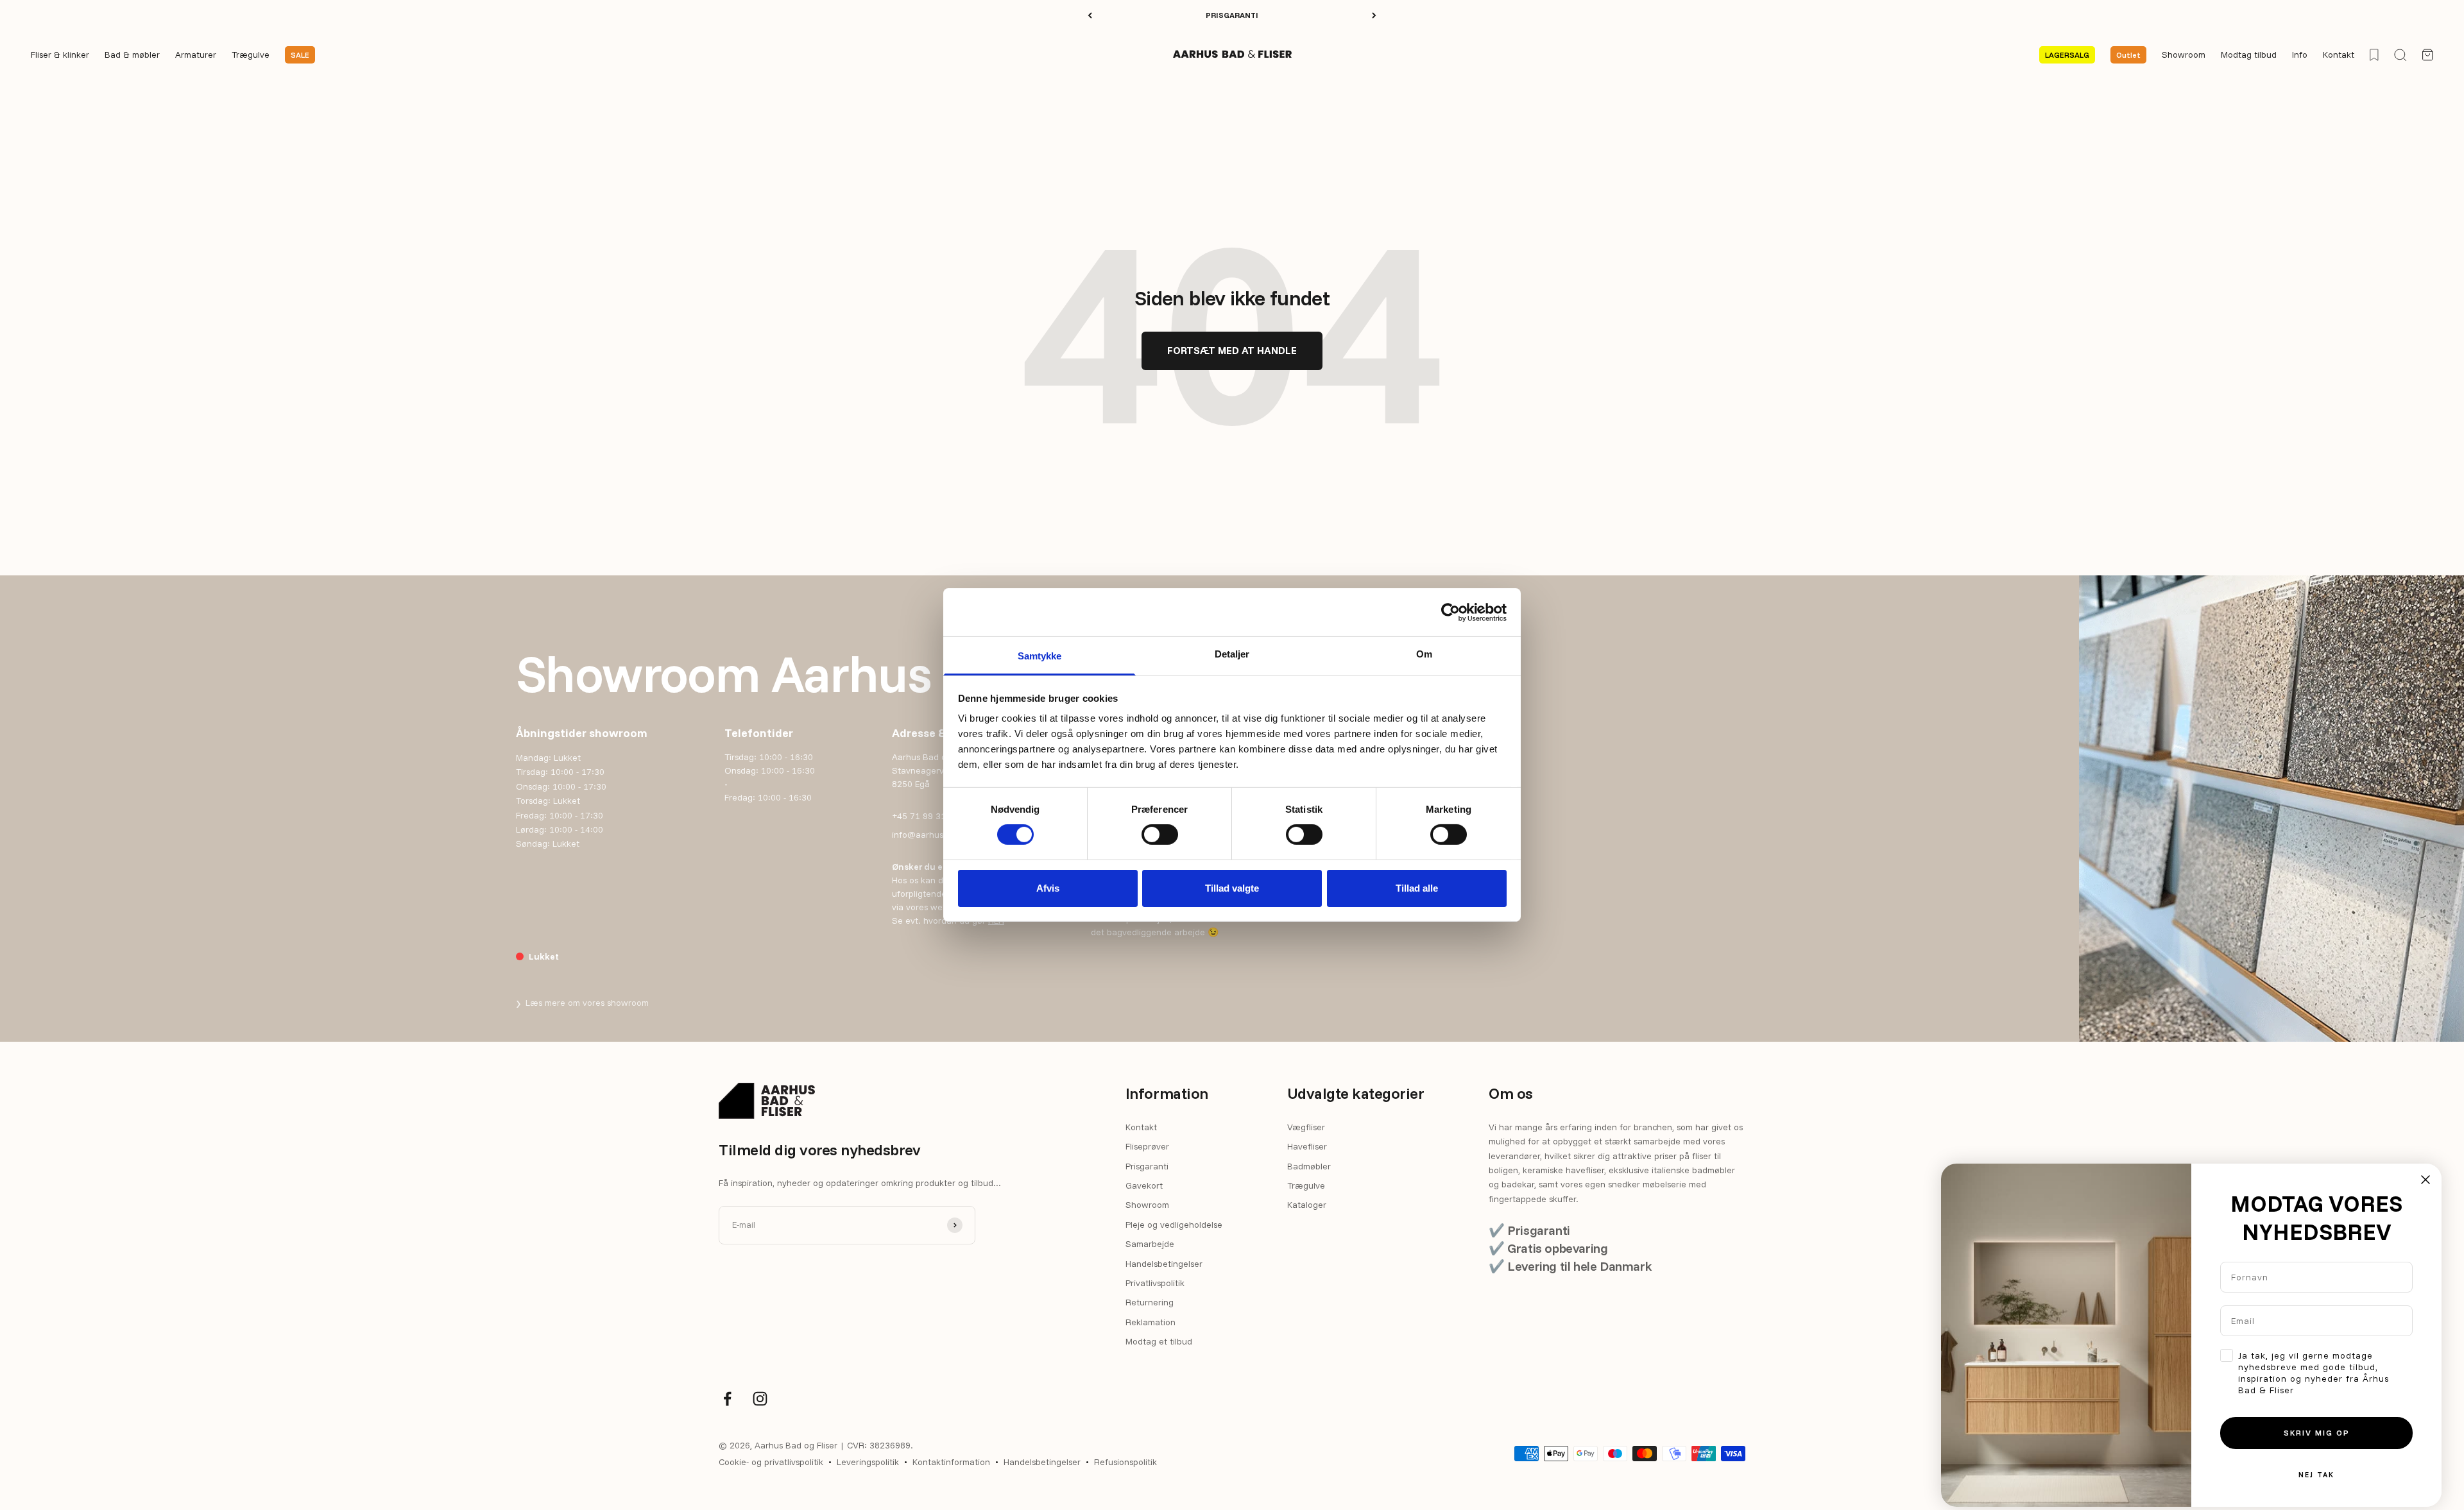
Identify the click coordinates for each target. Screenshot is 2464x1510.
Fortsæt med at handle (1232, 350)
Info (2300, 55)
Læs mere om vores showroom (582, 1003)
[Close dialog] (2425, 1180)
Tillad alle (1417, 888)
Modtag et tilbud (1159, 1341)
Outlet (2128, 55)
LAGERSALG (2067, 55)
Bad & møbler (132, 55)
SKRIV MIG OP (2317, 1433)
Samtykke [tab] (1040, 656)
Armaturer (196, 55)
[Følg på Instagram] (760, 1399)
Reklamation (1151, 1322)
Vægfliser (1306, 1127)
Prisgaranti (1147, 1166)
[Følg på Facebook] (727, 1399)
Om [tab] (1424, 654)
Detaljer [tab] (1232, 654)
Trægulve (251, 55)
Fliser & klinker (60, 55)
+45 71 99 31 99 (925, 816)
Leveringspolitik (868, 1462)
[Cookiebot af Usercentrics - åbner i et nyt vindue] (1450, 612)
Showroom (2184, 55)
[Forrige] (1090, 15)
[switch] (1160, 835)
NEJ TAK (2316, 1475)
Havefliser (1307, 1146)
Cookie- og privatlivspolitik (771, 1462)
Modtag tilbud (2249, 55)
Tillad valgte (1232, 888)
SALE (300, 55)
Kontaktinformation (951, 1462)
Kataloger (1307, 1205)
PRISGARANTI (1232, 15)
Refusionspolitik (1125, 1462)
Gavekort (1144, 1185)
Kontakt (2339, 55)
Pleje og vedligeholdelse (1174, 1225)
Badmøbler (1309, 1166)
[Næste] (1374, 15)
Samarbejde (1150, 1244)
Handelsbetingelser (1164, 1264)
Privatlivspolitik (1155, 1283)
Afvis (1048, 888)
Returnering (1150, 1302)
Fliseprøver (1147, 1146)
